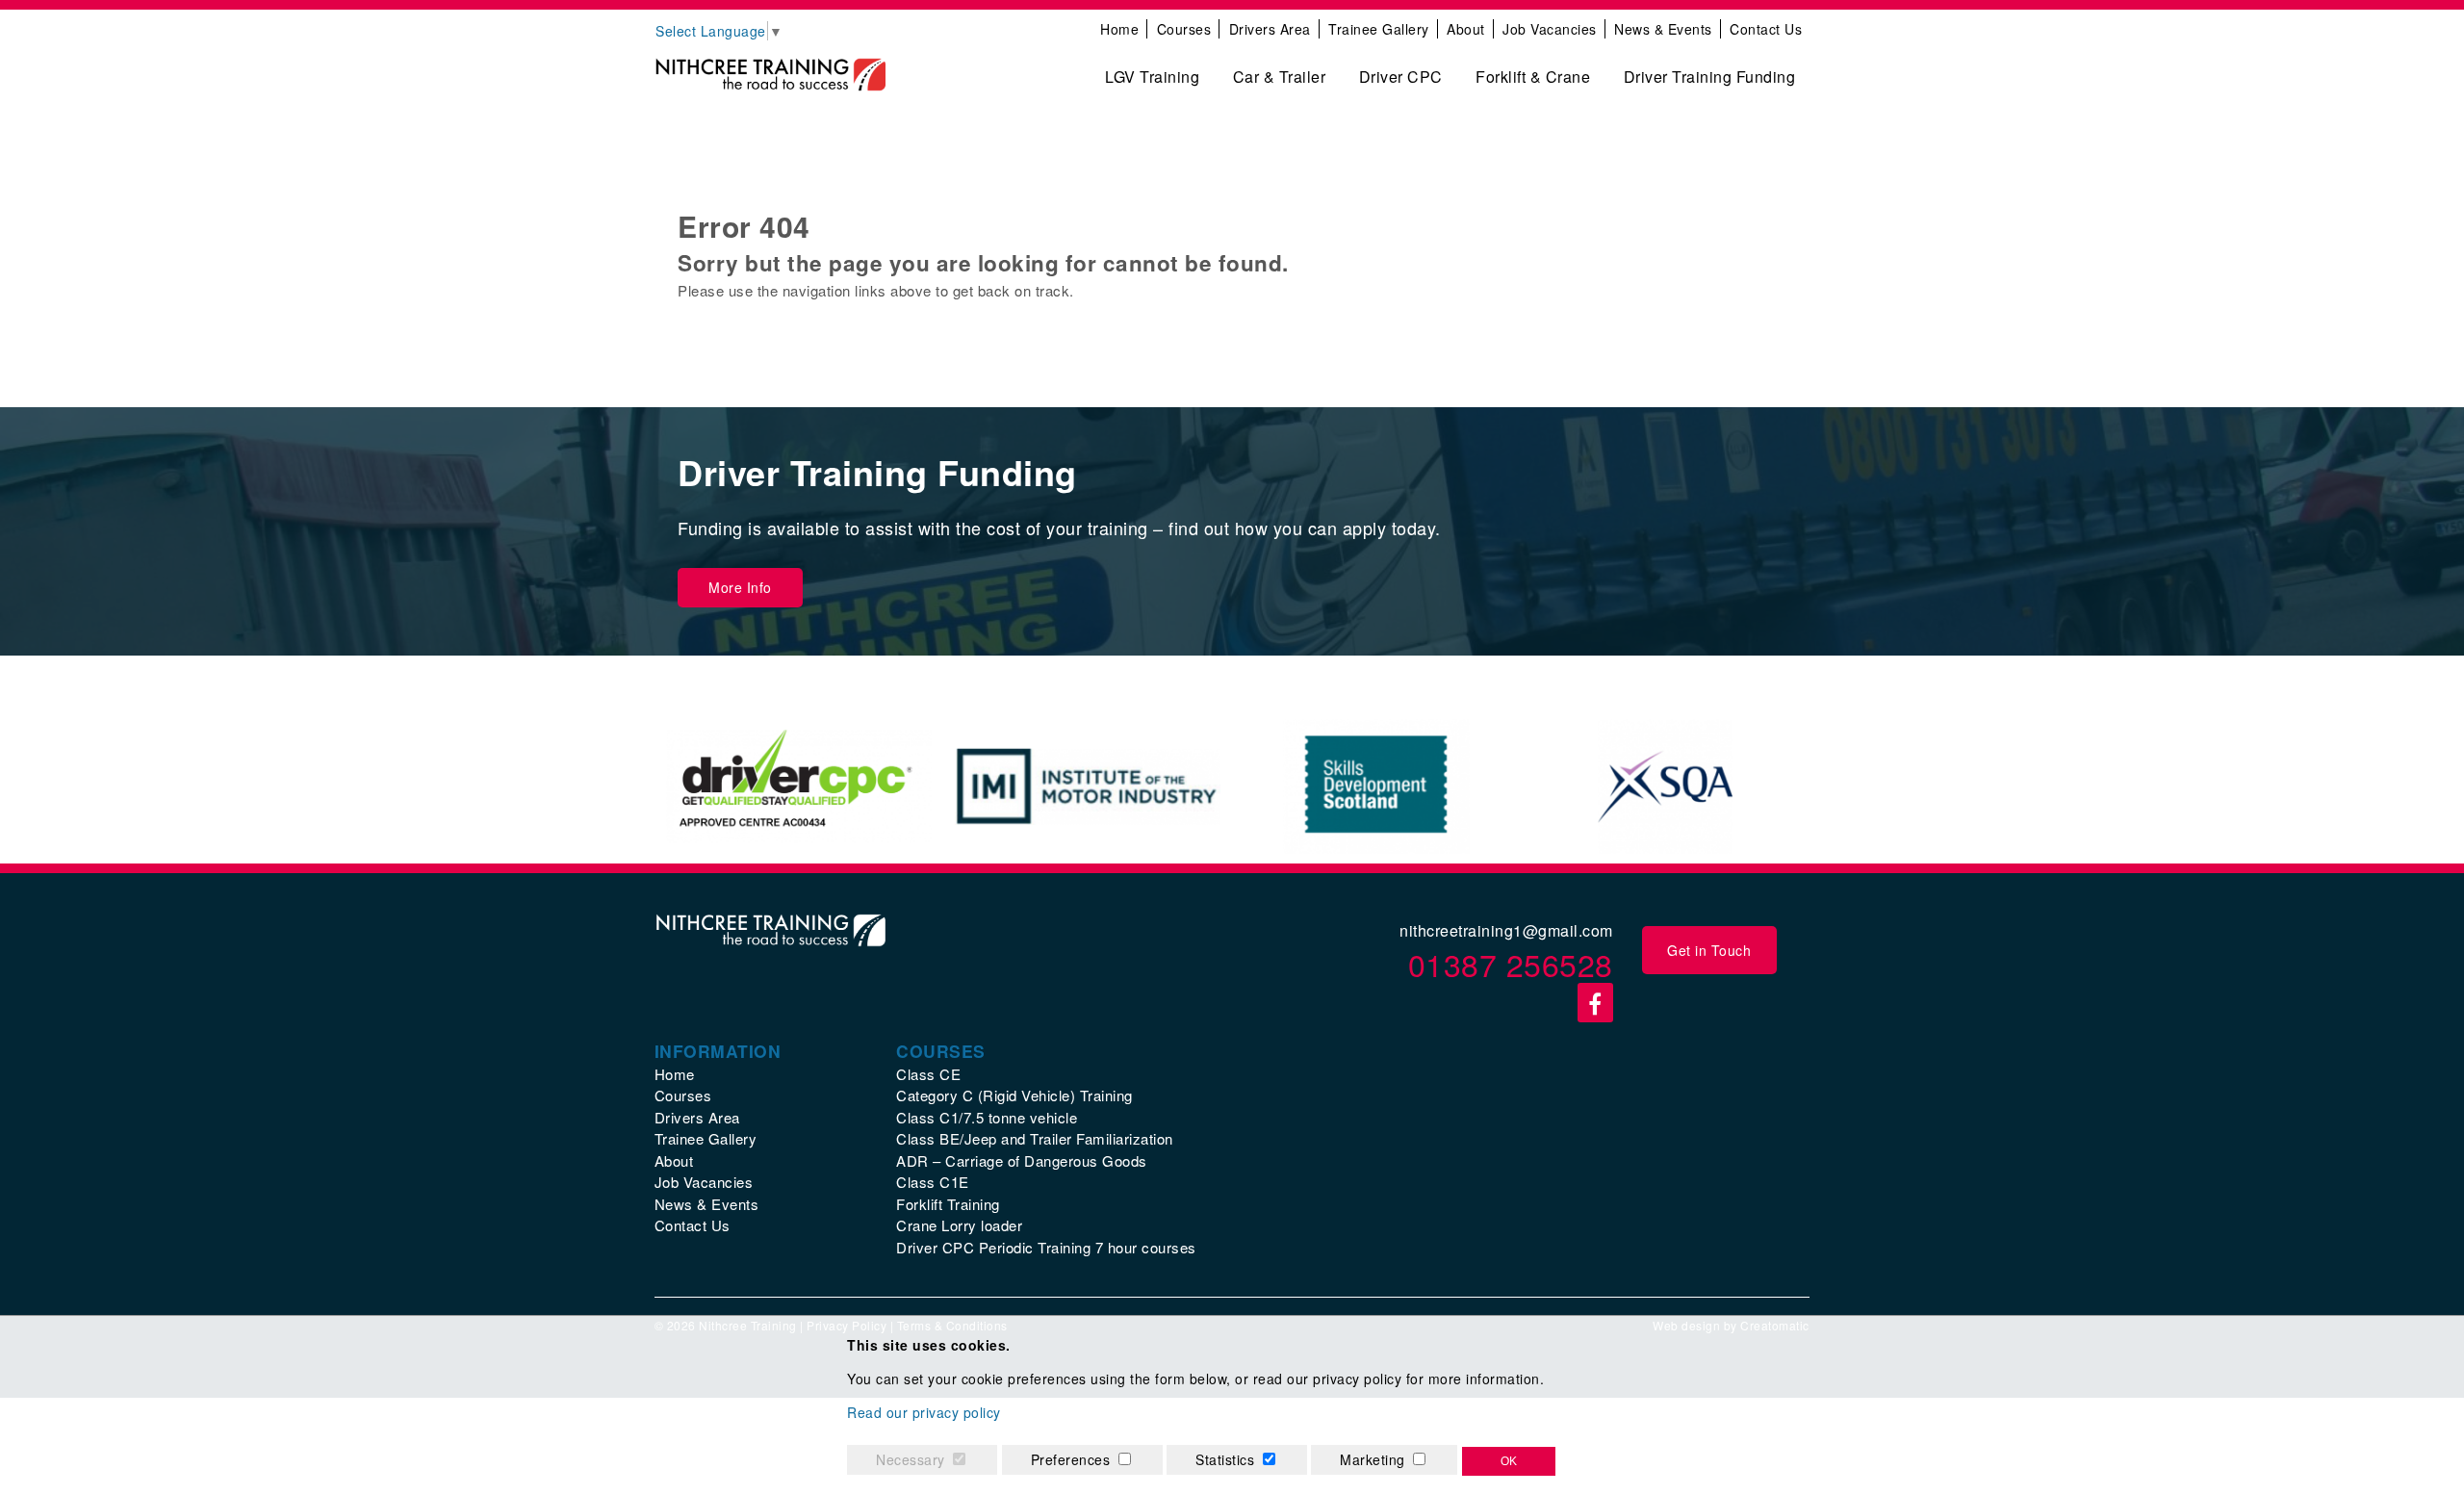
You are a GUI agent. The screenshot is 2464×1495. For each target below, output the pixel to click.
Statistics (1225, 1459)
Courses (1184, 29)
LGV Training (1152, 77)
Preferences (1071, 1459)
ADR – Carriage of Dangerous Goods (1022, 1160)
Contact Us (1766, 29)
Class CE (928, 1074)
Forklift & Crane (1533, 77)
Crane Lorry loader (959, 1225)
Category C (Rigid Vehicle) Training (1014, 1095)
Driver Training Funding (1710, 77)
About (1466, 29)
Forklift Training (948, 1204)
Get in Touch (1709, 950)
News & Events (1663, 29)
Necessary (911, 1459)
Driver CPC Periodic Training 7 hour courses (1046, 1247)
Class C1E (933, 1182)
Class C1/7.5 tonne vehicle (987, 1117)
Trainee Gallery (1379, 29)
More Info (740, 587)
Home (1119, 29)
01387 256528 (1511, 964)
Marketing (1373, 1459)
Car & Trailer (1280, 77)
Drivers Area (1270, 29)
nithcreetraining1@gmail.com (1506, 930)
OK (1509, 1461)
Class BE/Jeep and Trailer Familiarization (1035, 1138)
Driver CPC (1401, 77)
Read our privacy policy (924, 1412)
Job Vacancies (1550, 29)
